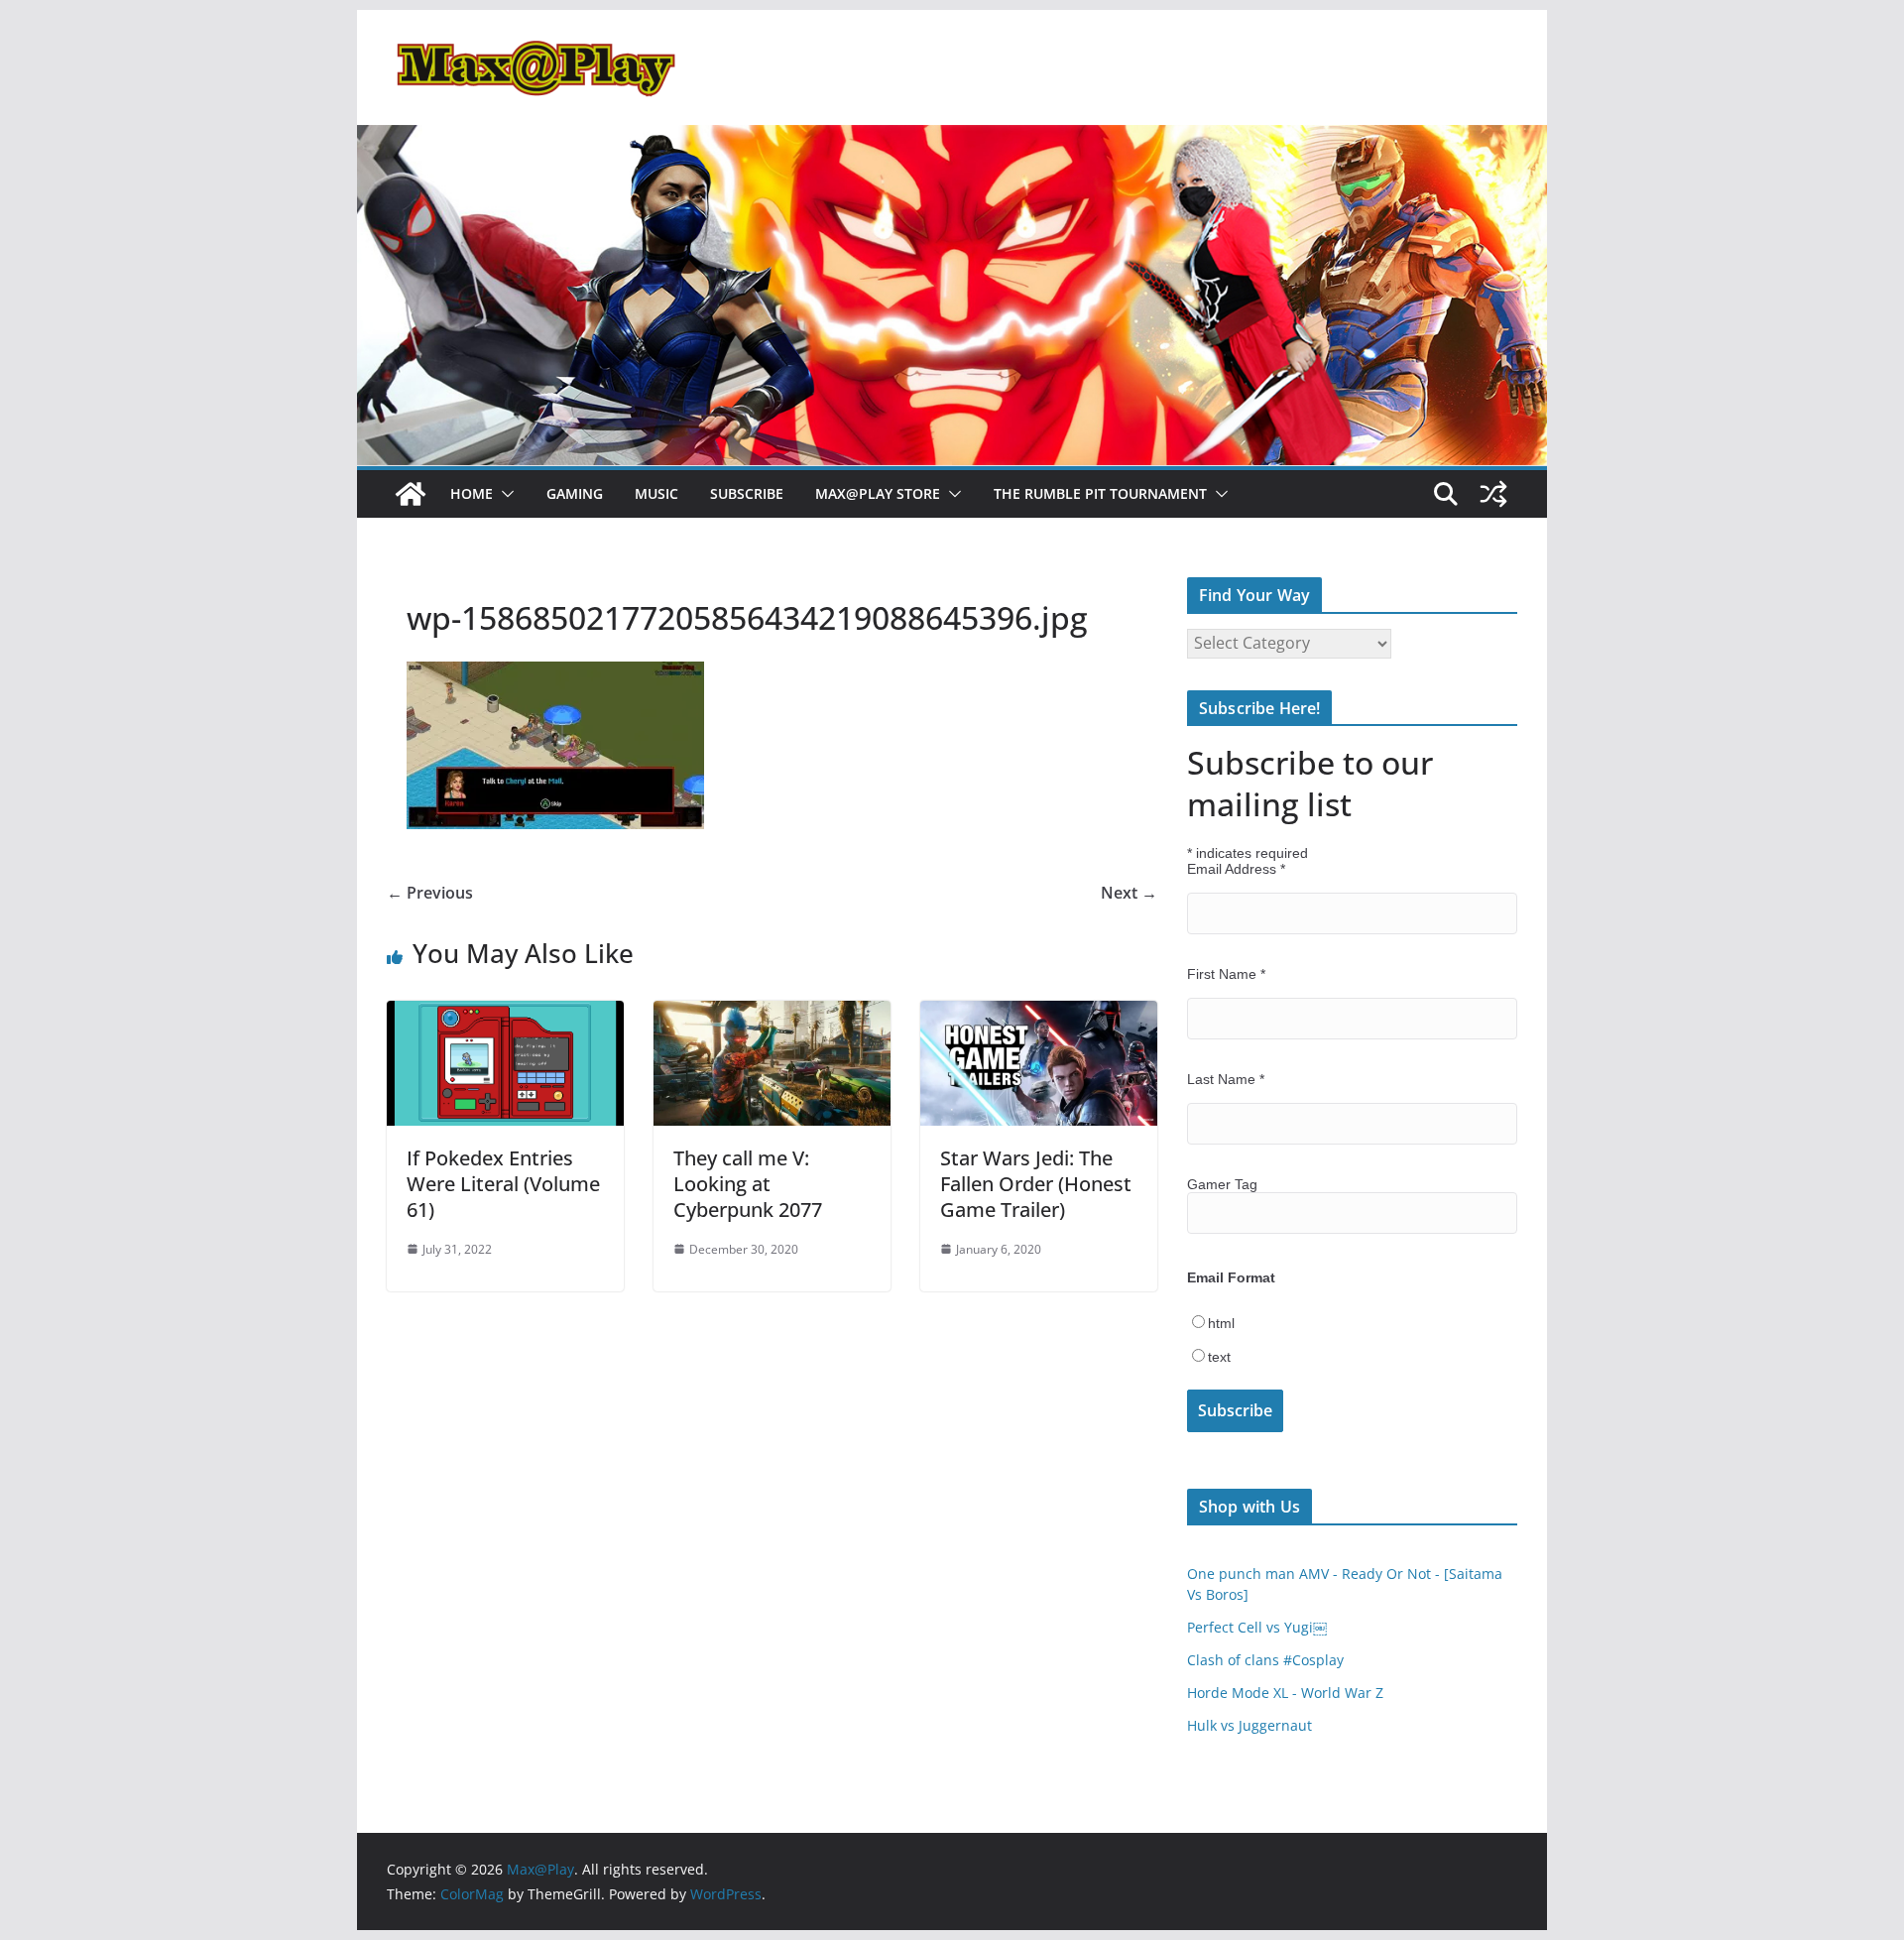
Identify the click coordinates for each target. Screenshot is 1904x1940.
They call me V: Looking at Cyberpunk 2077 (748, 1184)
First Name (1226, 974)
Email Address (1236, 869)
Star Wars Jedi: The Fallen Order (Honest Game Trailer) (1036, 1184)
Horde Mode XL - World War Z (1285, 1693)
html (1221, 1323)
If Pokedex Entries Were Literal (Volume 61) (503, 1184)
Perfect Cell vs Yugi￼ (1257, 1627)
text (1219, 1357)
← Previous (430, 893)
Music (656, 493)
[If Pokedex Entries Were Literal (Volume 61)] (505, 1015)
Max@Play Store (878, 493)
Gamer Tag (1222, 1184)
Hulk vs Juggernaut (1249, 1725)
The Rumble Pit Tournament (1100, 493)
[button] (504, 494)
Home (472, 493)
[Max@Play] (411, 494)
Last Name (1226, 1079)
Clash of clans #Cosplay (1265, 1660)
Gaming (575, 493)
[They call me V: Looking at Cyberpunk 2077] (772, 1015)
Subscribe (747, 493)
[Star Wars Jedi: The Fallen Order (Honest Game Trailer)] (1039, 1015)
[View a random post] (1493, 494)
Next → (1129, 893)
